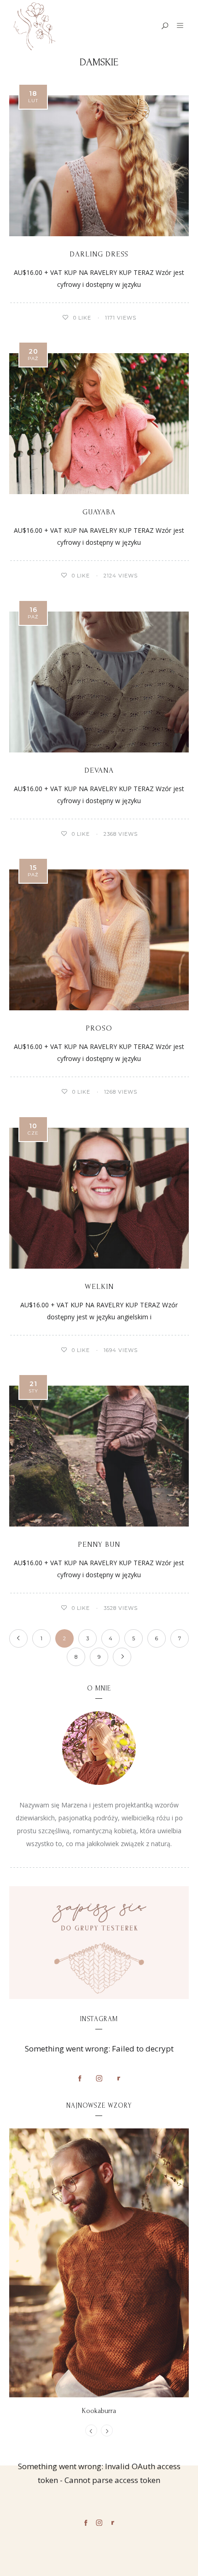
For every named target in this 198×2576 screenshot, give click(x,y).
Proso (99, 1028)
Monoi (99, 2411)
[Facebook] (80, 2078)
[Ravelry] (118, 2078)
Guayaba (99, 512)
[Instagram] (99, 2078)
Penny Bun (99, 1544)
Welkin (99, 1286)
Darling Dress (99, 254)
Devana (99, 770)
